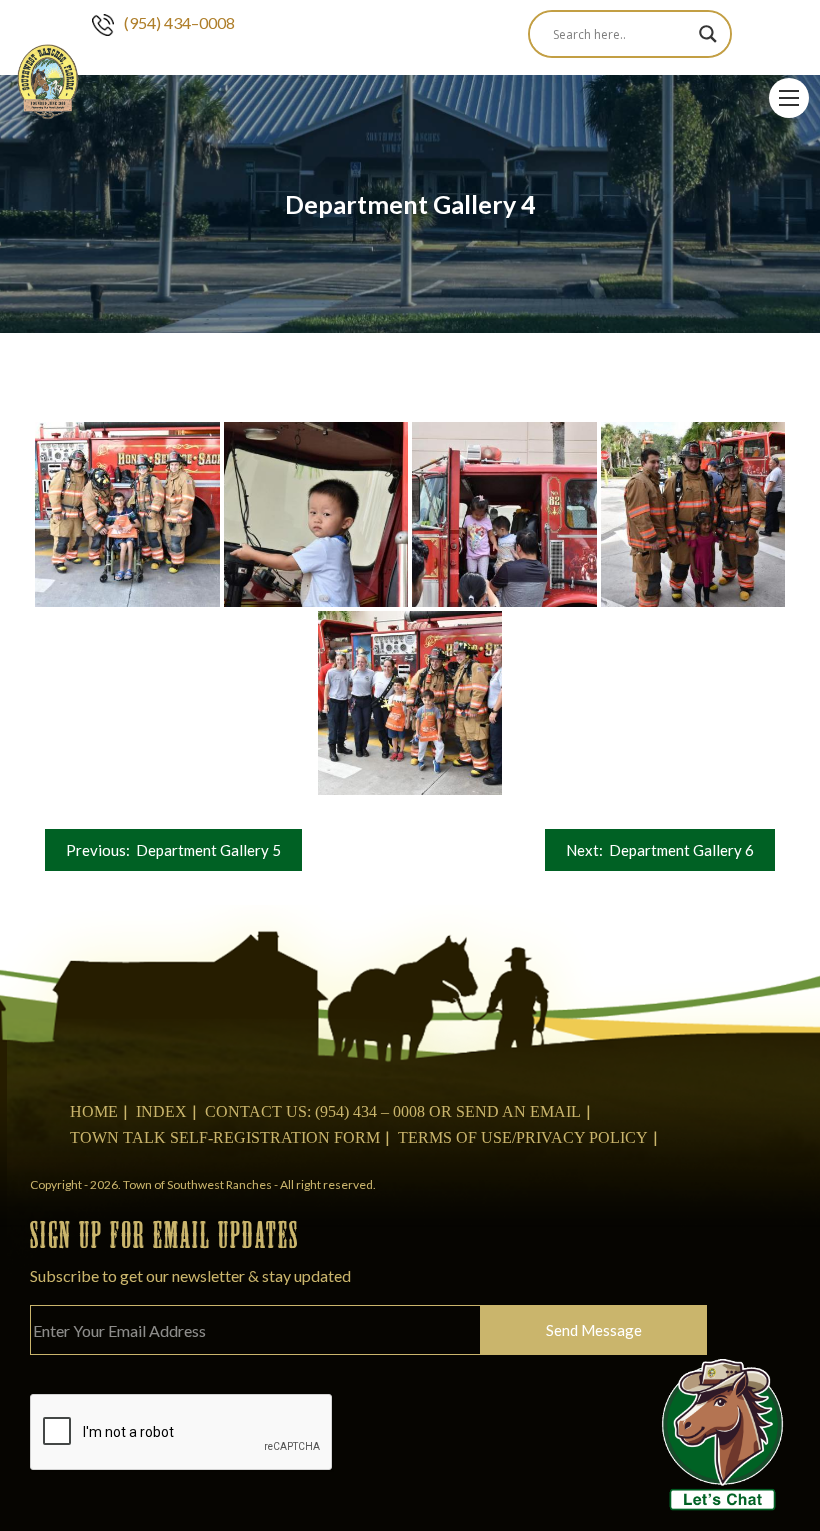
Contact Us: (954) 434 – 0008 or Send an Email (393, 1111)
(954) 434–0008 (179, 22)
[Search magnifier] (708, 34)
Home (94, 1111)
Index (161, 1111)
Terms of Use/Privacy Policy (523, 1137)
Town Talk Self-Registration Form (225, 1137)
